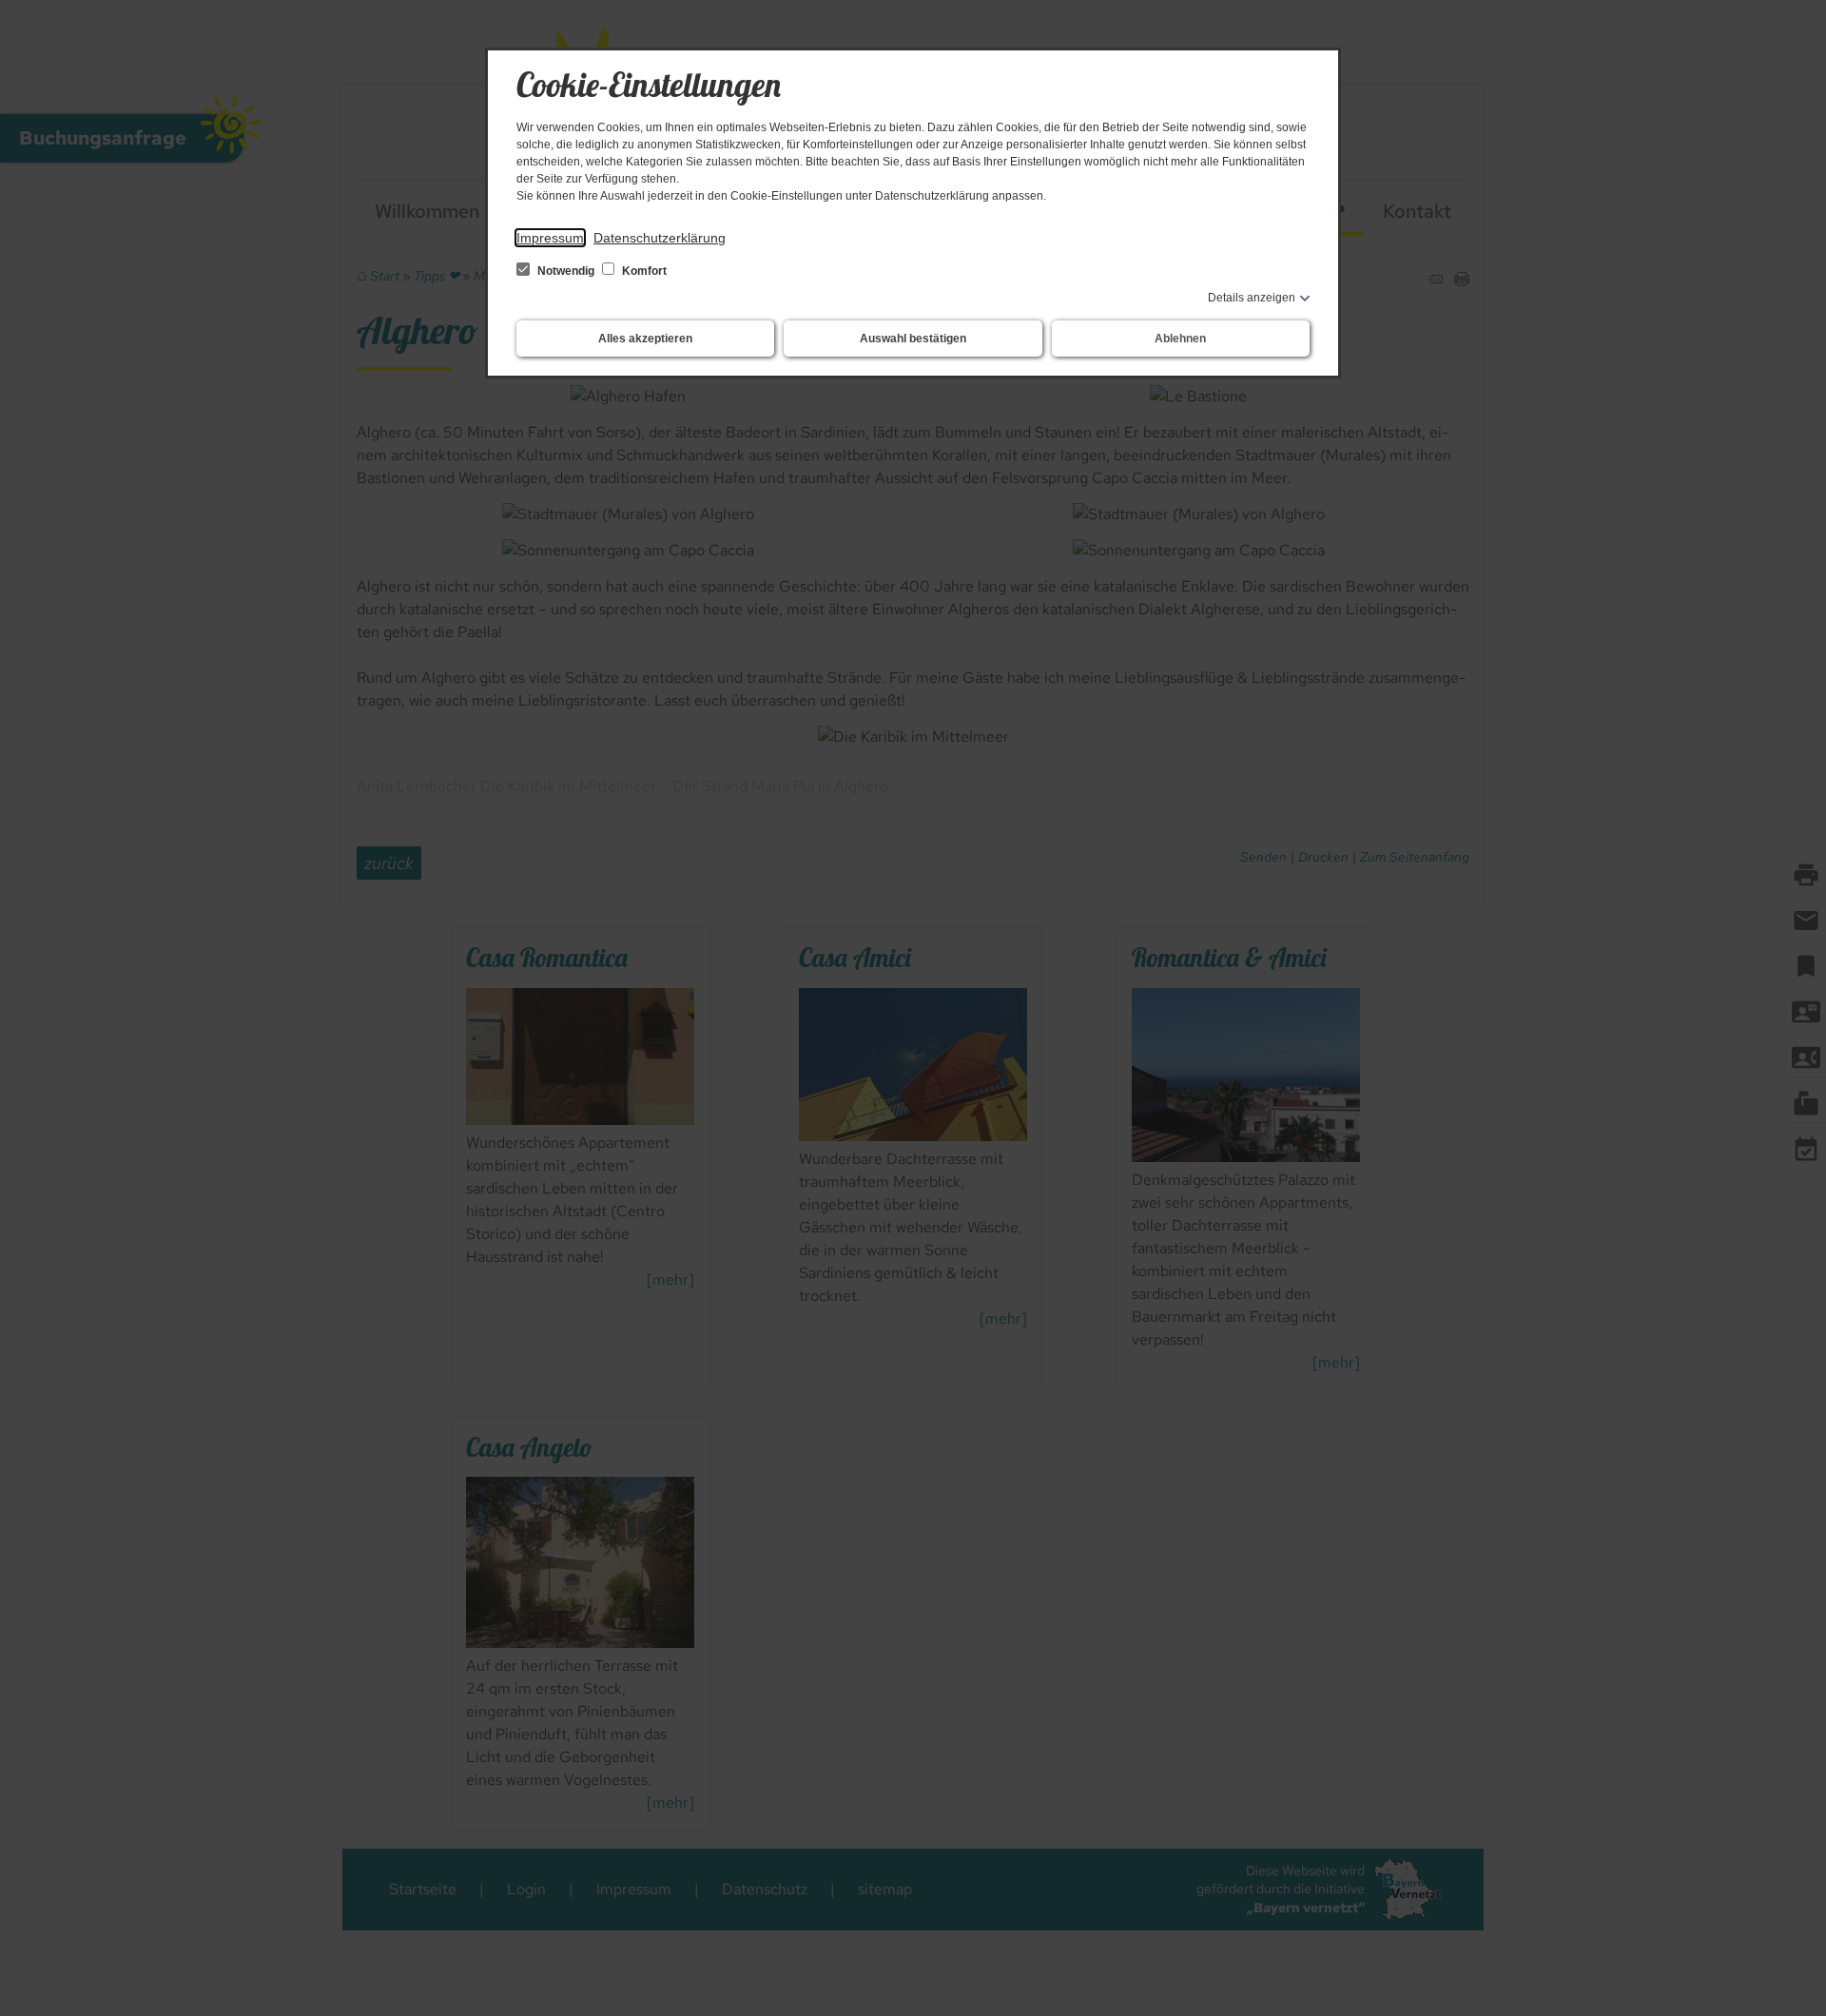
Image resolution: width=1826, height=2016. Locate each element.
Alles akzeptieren (645, 339)
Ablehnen (1180, 339)
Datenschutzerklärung (660, 238)
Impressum (550, 238)
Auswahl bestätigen (913, 339)
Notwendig (566, 271)
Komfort (643, 271)
